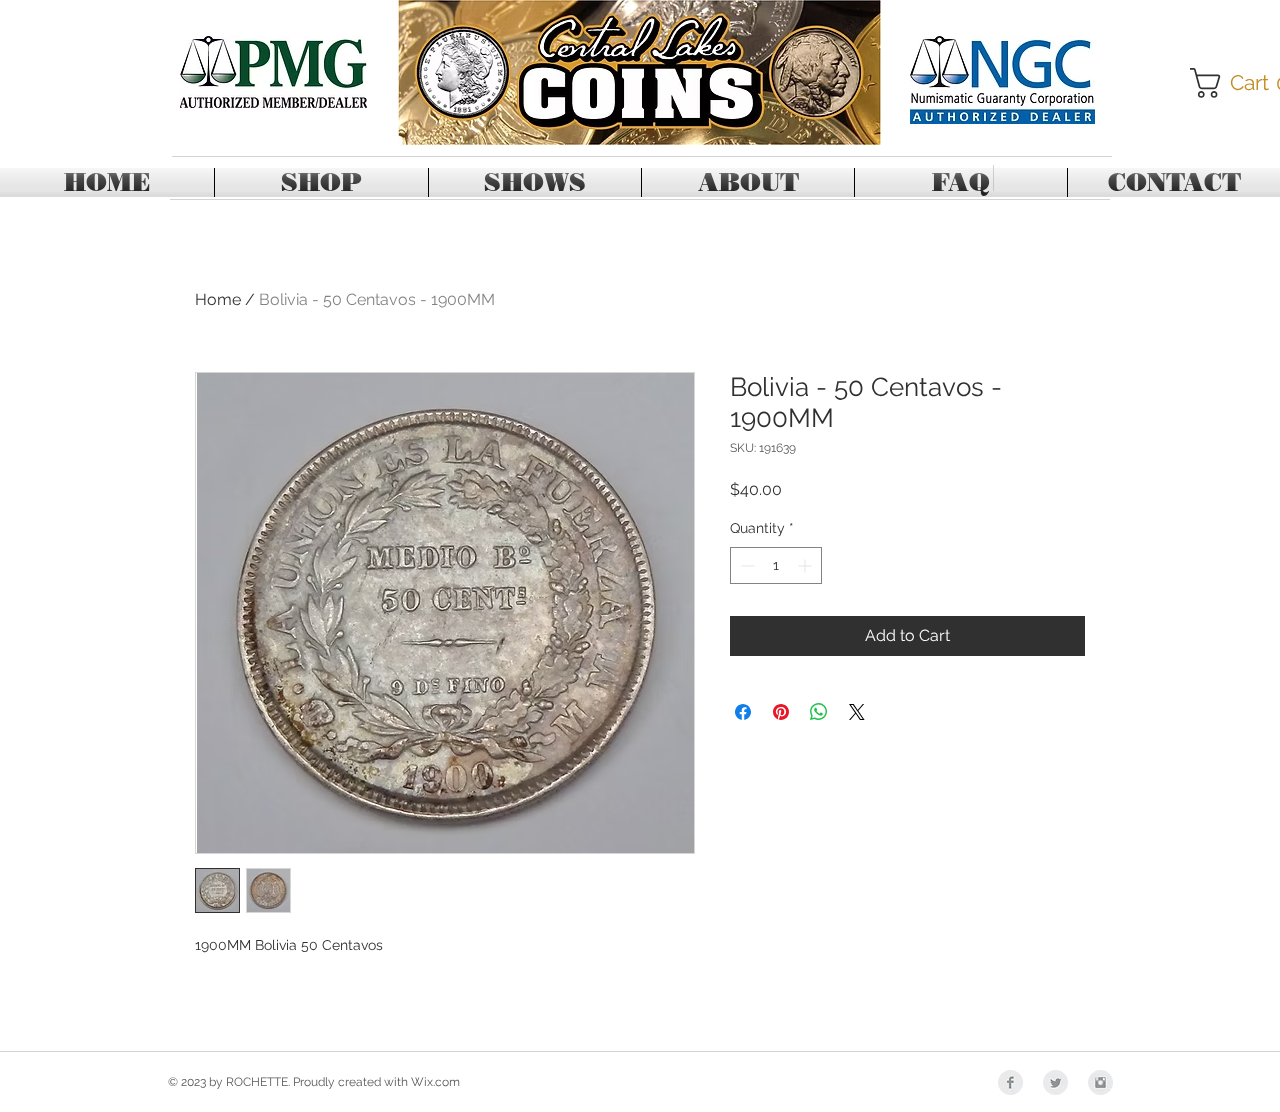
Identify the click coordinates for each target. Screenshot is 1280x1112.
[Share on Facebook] (743, 712)
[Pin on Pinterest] (781, 712)
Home (218, 299)
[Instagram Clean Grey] (1100, 1082)
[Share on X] (857, 712)
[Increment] (806, 565)
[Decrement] (745, 565)
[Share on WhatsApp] (819, 712)
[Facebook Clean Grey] (1010, 1082)
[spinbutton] (776, 565)
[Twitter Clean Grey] (1055, 1082)
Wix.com (435, 1082)
